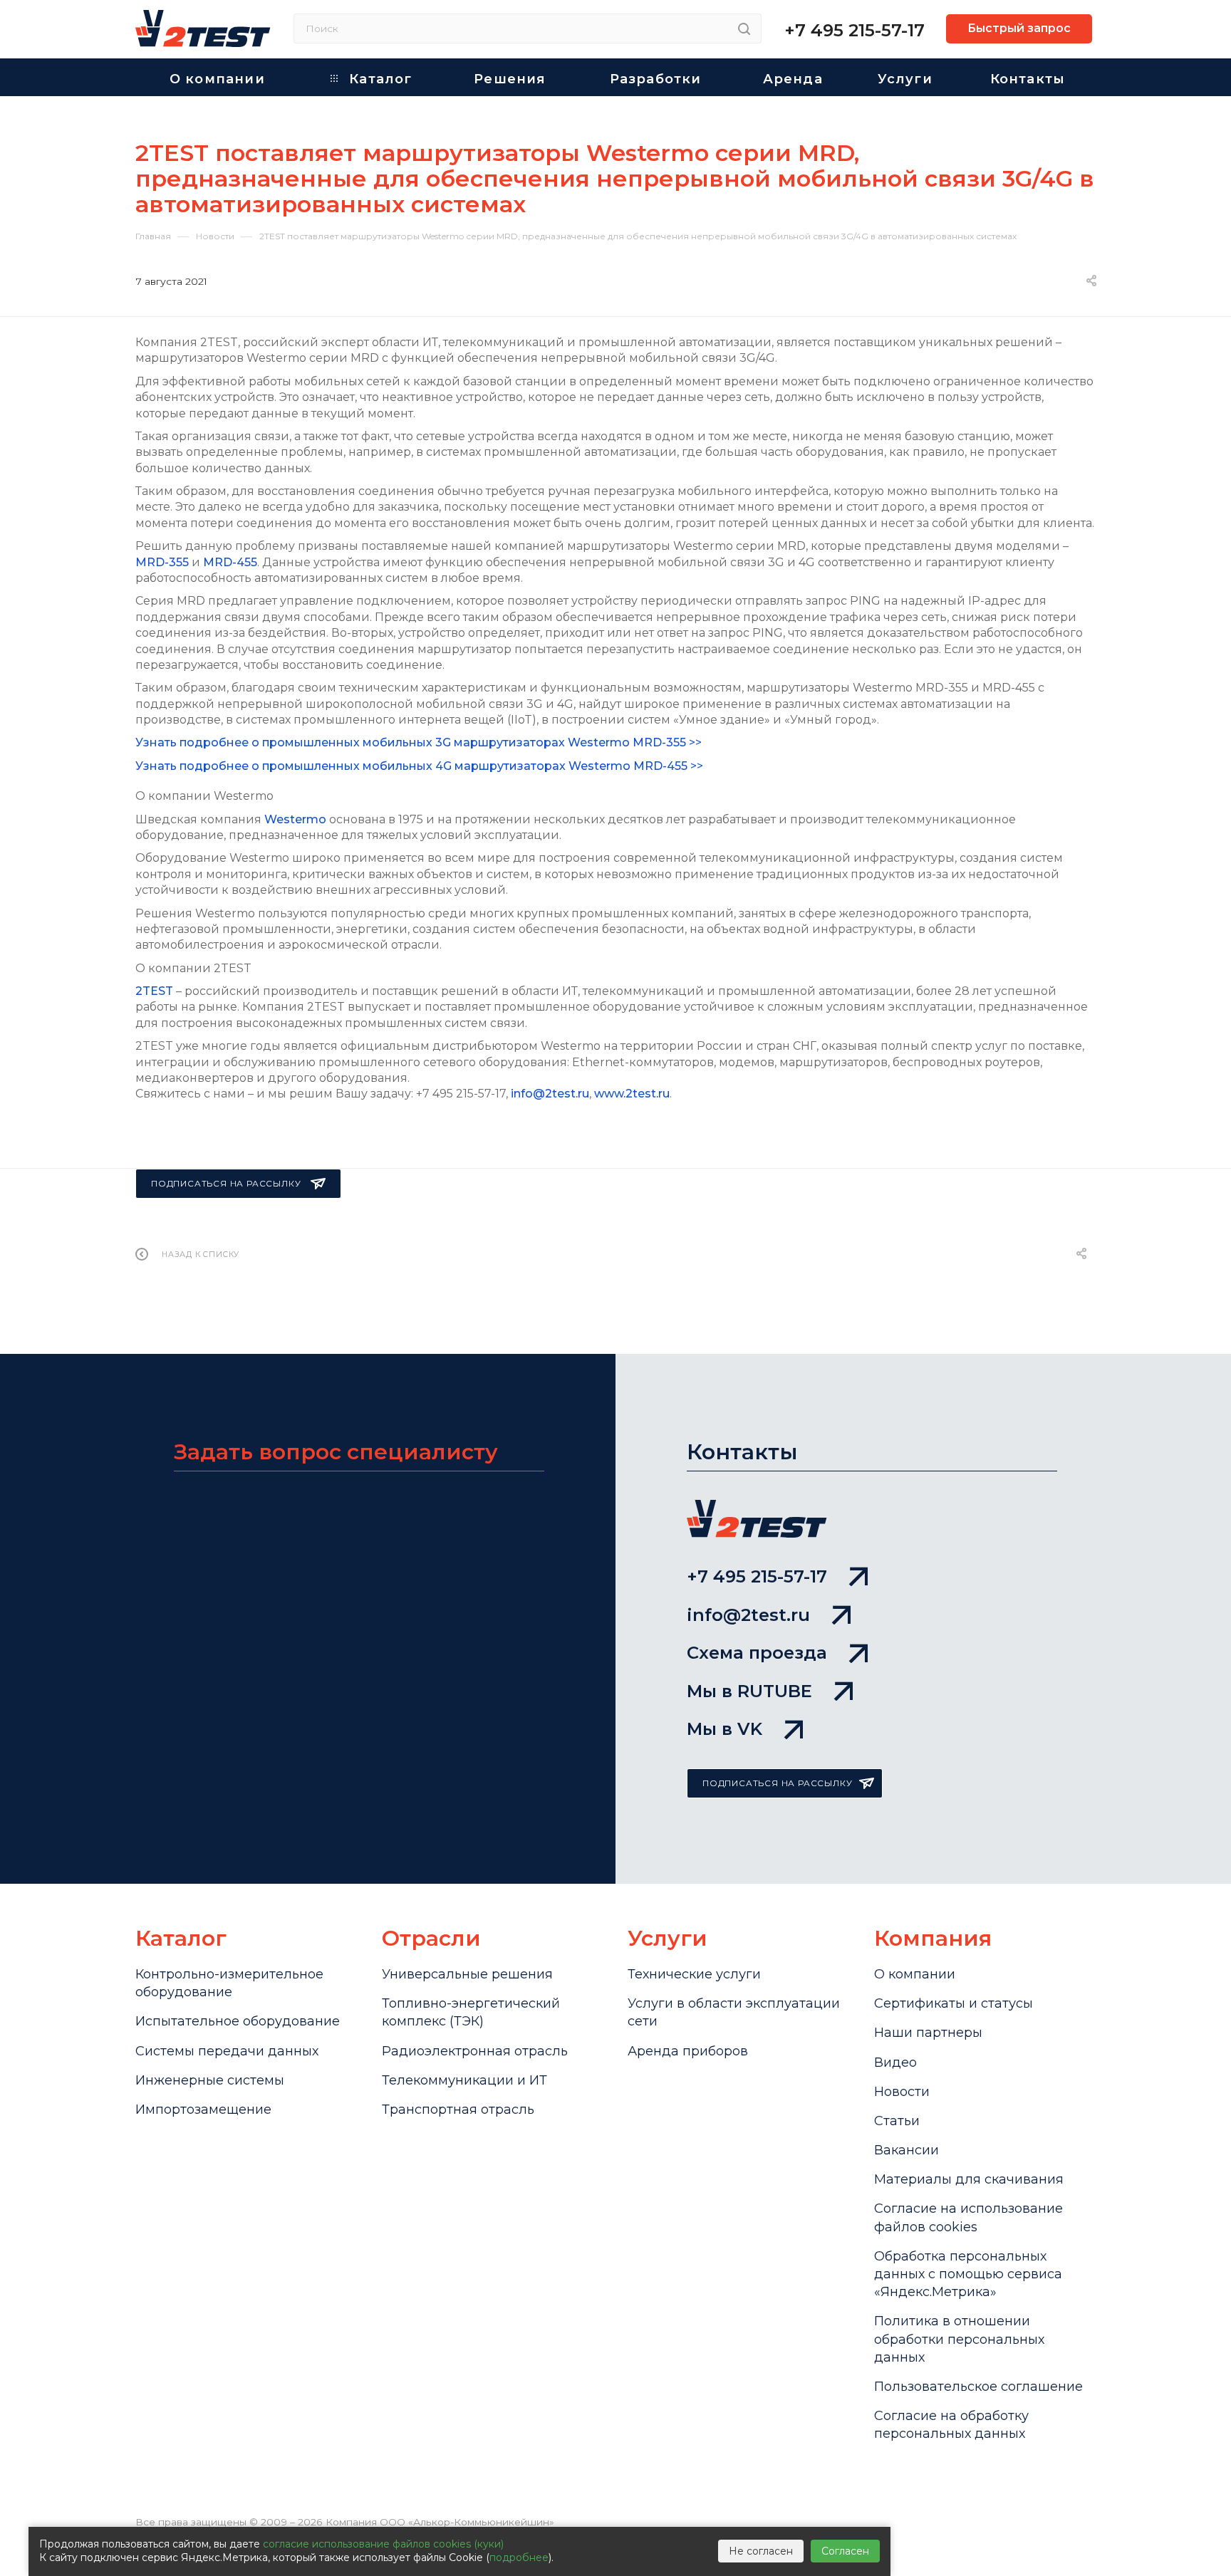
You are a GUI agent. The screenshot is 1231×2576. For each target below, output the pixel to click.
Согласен (845, 2551)
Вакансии (907, 2150)
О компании (915, 1974)
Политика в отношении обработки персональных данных (959, 2339)
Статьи (897, 2121)
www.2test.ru (632, 1094)
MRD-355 (162, 562)
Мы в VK (724, 1729)
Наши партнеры (928, 2033)
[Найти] (744, 28)
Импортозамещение (203, 2110)
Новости (902, 2092)
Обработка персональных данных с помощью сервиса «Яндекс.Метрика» (968, 2274)
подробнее (519, 2557)
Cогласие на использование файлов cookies (968, 2217)
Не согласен (761, 2551)
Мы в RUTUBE (749, 1691)
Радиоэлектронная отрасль (475, 2051)
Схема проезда (757, 1653)
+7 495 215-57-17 (855, 30)
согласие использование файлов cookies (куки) (383, 2544)
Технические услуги (694, 1974)
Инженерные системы (210, 2080)
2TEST (154, 991)
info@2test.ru (550, 1094)
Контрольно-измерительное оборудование (229, 1983)
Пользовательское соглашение (978, 2387)
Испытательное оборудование (238, 2021)
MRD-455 (230, 562)
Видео (895, 2063)
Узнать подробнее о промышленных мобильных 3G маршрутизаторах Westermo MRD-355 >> (419, 742)
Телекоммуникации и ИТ (464, 2080)
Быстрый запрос (1019, 28)
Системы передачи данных (227, 2051)
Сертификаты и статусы (954, 2003)
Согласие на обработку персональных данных (951, 2425)
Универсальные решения (467, 1974)
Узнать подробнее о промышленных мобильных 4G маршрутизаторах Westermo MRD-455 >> (419, 766)
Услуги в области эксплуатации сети (734, 2012)
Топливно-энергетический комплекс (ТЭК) (471, 2012)
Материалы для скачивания (969, 2179)
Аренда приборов (688, 2051)
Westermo (295, 819)
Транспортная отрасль (458, 2110)
